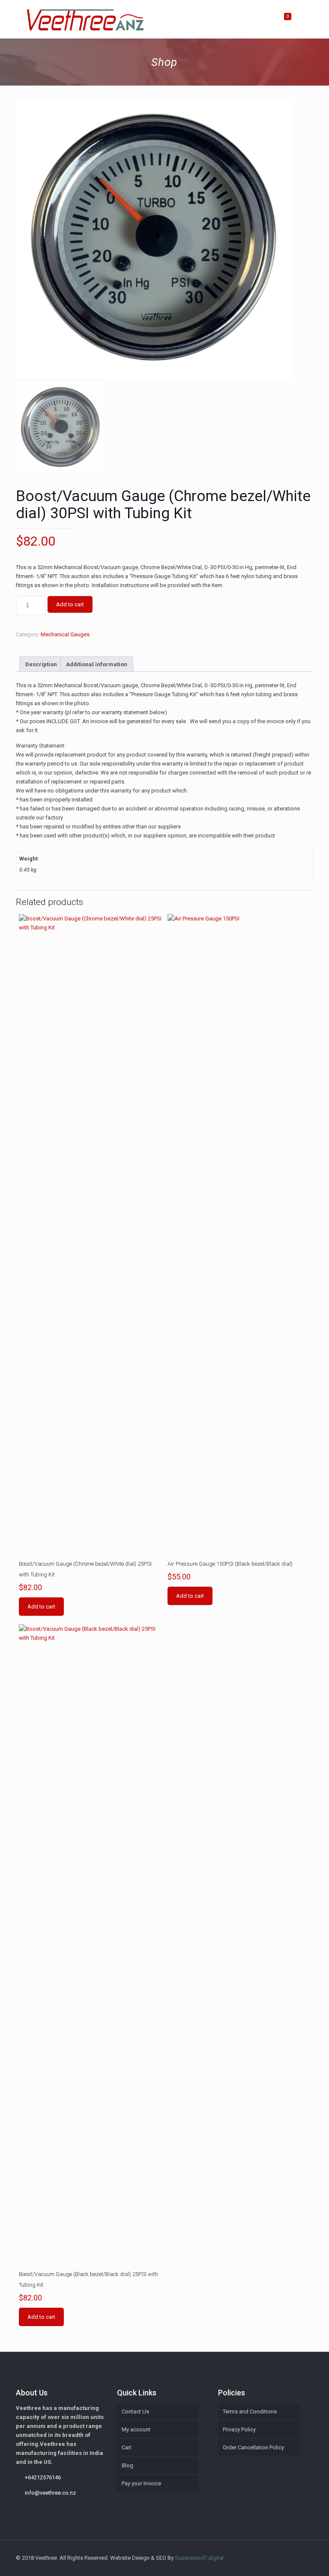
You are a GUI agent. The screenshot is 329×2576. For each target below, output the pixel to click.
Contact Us (135, 2411)
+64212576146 (43, 2477)
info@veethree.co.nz (50, 2493)
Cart (127, 2447)
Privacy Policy (239, 2429)
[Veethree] (85, 19)
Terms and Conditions (250, 2411)
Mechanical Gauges (65, 634)
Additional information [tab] (97, 664)
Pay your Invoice (141, 2483)
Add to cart (70, 604)
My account (136, 2429)
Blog (127, 2465)
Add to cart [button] (41, 1607)
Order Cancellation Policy (253, 2447)
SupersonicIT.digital (199, 2558)
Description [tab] (41, 664)
